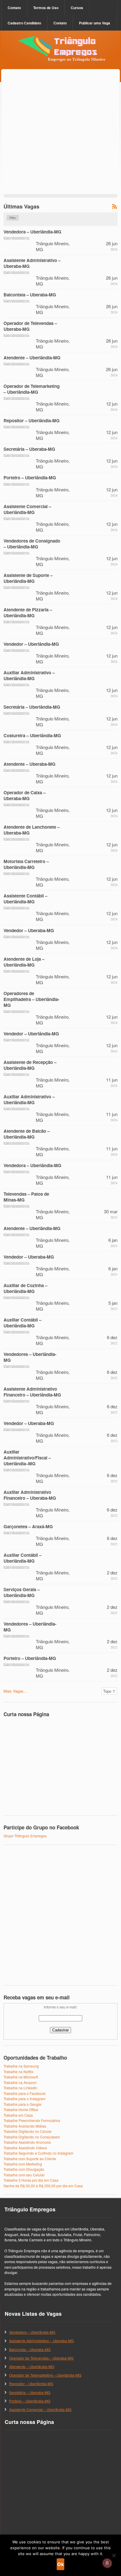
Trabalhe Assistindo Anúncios (27, 2142)
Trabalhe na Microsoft (21, 2077)
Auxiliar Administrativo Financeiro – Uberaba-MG (30, 1495)
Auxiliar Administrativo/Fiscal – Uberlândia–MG (27, 1458)
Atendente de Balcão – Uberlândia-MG (27, 1134)
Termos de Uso (46, 8)
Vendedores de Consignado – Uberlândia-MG (32, 544)
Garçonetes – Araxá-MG (28, 1526)
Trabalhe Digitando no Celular (28, 2131)
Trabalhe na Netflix (19, 2072)
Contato (14, 8)
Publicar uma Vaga (95, 23)
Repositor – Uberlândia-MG (32, 421)
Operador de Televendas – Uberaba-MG (30, 326)
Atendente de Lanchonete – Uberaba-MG (32, 830)
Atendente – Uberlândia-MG (32, 358)
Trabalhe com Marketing (23, 2164)
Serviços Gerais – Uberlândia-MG (22, 1592)
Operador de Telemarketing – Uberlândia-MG (32, 389)
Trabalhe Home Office (21, 2109)
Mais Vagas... (15, 1691)
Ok (60, 2564)
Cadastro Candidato (24, 23)
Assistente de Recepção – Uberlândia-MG (30, 1065)
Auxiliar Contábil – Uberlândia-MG (22, 1323)
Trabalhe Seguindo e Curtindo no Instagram (38, 2153)
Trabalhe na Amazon (20, 2082)
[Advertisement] (60, 138)
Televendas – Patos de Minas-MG (26, 1197)
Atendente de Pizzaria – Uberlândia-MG (28, 613)
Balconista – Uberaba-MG (30, 295)
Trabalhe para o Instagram (25, 2099)
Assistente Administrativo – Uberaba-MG (32, 263)
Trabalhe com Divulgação (24, 2169)
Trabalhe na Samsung (21, 2066)
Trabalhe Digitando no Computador (32, 2137)
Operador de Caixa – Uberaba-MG (25, 795)
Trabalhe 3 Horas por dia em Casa (31, 2180)
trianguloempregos (16, 237)
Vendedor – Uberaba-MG (29, 930)
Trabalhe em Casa (18, 2115)
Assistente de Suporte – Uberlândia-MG (28, 578)
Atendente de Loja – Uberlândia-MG (24, 962)
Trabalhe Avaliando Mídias (25, 2126)
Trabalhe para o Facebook (25, 2093)
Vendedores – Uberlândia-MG (30, 1357)
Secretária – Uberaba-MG (29, 449)
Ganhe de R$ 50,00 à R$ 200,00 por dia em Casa (43, 2186)
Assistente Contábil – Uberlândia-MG (25, 899)
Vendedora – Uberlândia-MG (32, 232)
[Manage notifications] (107, 2563)
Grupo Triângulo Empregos (25, 1836)
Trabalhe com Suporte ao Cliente (30, 2159)
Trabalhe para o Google (22, 2104)
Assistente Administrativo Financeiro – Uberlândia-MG (32, 1392)
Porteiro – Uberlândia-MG (30, 478)
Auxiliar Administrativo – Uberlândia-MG (29, 675)
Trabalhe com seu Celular (24, 2175)
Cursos (77, 8)
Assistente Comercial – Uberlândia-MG (27, 509)
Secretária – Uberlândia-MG (32, 707)
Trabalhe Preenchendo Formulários (32, 2120)
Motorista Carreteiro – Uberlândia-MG (26, 864)
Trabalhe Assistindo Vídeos (25, 2148)
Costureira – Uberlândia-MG (32, 735)
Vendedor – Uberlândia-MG (31, 644)
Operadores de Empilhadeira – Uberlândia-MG (31, 999)
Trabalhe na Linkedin (20, 2088)
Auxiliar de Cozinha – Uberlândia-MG (25, 1288)
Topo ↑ (109, 1691)
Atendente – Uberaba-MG (30, 764)
